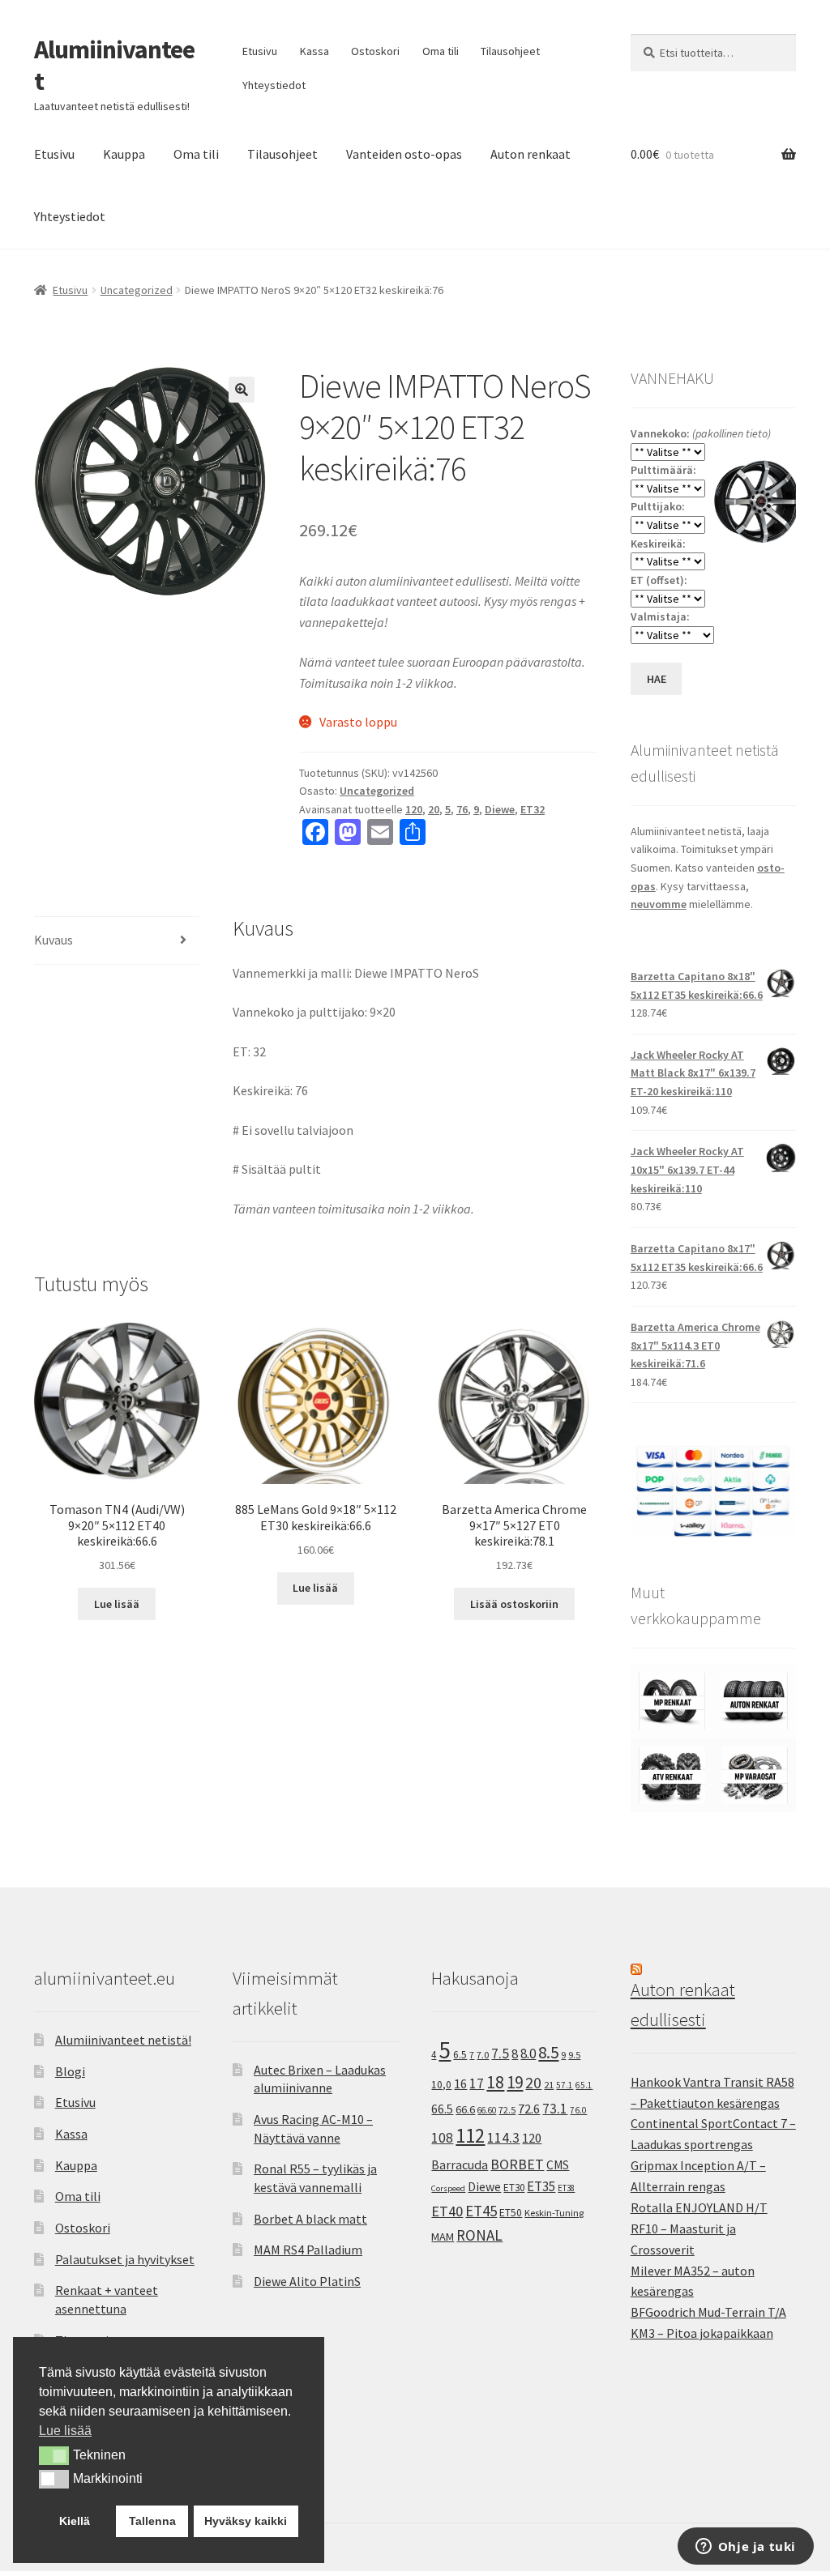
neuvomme (659, 904)
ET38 (566, 2188)
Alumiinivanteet (114, 65)
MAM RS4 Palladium (308, 2250)
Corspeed (448, 2188)
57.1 (565, 2085)
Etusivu (260, 51)
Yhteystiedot (274, 85)
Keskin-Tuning (554, 2213)
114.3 (503, 2138)
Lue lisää (117, 1604)
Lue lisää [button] (65, 2431)
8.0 (528, 2054)
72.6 (529, 2109)
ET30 (514, 2188)
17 (477, 2083)
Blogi (70, 2071)
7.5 (500, 2054)
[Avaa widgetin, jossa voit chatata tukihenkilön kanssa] (745, 2548)
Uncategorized (137, 290)
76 (462, 809)
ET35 (541, 2186)
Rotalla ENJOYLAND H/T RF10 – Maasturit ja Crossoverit (699, 2228)
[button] (242, 390)
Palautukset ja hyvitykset (125, 2259)
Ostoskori (375, 51)
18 (495, 2082)
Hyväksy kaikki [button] (246, 2521)
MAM (443, 2237)
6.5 (460, 2055)
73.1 (555, 2109)
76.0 (578, 2110)
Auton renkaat (531, 154)
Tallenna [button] (152, 2521)
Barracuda (460, 2164)
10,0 (441, 2084)
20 (434, 809)
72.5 (507, 2110)
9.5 (574, 2055)
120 (414, 809)
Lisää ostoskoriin (514, 1604)
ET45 (481, 2211)
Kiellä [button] (75, 2521)
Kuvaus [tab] (53, 940)
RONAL (479, 2235)
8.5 (548, 2052)
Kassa (314, 51)
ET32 (533, 809)
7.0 (483, 2055)
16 (460, 2083)
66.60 (487, 2110)
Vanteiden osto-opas (404, 154)
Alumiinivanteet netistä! (123, 2040)
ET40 (447, 2211)
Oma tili (441, 51)
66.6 (465, 2109)
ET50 (511, 2213)
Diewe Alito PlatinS (307, 2281)
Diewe (500, 809)
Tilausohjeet (510, 51)
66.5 (442, 2109)
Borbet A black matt (310, 2219)
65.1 (584, 2085)
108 (442, 2138)
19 (515, 2082)
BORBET (517, 2164)
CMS (558, 2165)
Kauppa (124, 154)
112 (470, 2136)
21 (549, 2085)
